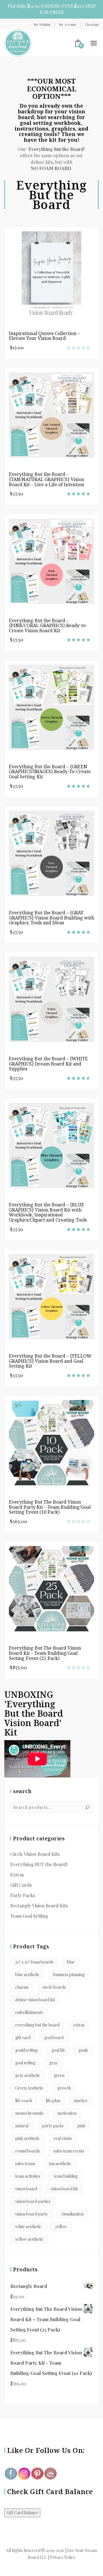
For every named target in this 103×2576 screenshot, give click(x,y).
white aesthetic (28, 2227)
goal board (54, 2038)
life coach (24, 2101)
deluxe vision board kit (35, 2000)
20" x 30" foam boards (34, 1962)
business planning (69, 1975)
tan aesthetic (60, 2164)
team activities (28, 2176)
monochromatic (29, 2113)
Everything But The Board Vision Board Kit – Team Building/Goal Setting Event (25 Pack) (45, 1653)
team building (66, 2176)
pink (81, 2126)
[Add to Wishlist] (91, 272)
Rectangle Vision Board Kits (39, 1906)
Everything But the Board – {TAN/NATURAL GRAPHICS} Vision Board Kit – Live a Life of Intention (46, 479)
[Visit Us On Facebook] (11, 2473)
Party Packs (23, 1895)
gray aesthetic (28, 2075)
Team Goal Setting (29, 1916)
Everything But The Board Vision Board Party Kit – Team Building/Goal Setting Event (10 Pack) (50, 1507)
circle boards (54, 1987)
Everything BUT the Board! (39, 1864)
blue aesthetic (27, 1975)
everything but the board (37, 2025)
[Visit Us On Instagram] (24, 2473)
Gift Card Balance (22, 2513)
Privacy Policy (63, 2557)
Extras (17, 1875)
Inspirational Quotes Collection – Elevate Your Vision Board (44, 336)
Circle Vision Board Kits (35, 1854)
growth (64, 2088)
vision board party (31, 2214)
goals (83, 2050)
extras (79, 2025)
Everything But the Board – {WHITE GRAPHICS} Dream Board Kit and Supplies (48, 1064)
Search (87, 1807)
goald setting (26, 2050)
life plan (53, 2101)
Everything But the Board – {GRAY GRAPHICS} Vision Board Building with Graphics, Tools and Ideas (51, 918)
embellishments (29, 2012)
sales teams (25, 2164)
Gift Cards (21, 1885)
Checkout (92, 24)
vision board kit (64, 2189)
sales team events (69, 2151)
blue (71, 1962)
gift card (23, 2038)
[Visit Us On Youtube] (50, 2473)
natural (22, 2126)
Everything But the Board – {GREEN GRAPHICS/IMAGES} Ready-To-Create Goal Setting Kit (50, 772)
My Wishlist (42, 24)
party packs (53, 2126)
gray (53, 2063)
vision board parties (33, 2201)
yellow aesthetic (29, 2239)
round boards (27, 2151)
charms (22, 1987)
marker (81, 2101)
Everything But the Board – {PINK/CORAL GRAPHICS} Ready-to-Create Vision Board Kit (48, 626)
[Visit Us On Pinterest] (37, 2473)
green (59, 2075)
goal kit (58, 2050)
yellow (61, 2227)
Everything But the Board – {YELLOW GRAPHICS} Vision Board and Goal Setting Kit (50, 1361)
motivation (67, 2113)
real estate (63, 2138)
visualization (73, 2214)
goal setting (25, 2063)
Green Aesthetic (29, 2088)
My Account (68, 24)
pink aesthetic (27, 2138)
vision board (26, 2189)
